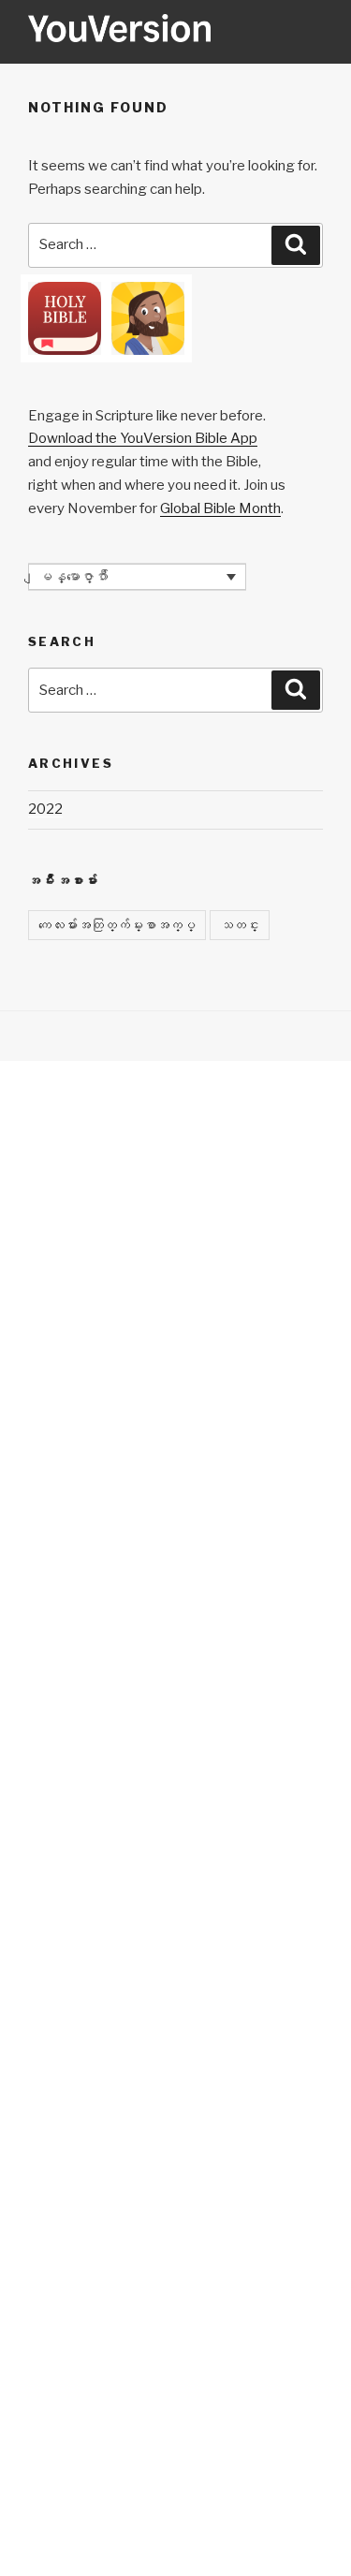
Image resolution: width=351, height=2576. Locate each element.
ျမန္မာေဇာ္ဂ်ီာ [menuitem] (73, 577)
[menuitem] (137, 577)
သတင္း (240, 925)
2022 (45, 809)
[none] (137, 577)
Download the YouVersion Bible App (143, 438)
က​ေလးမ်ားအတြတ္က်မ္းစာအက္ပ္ (117, 925)
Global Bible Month (220, 508)
